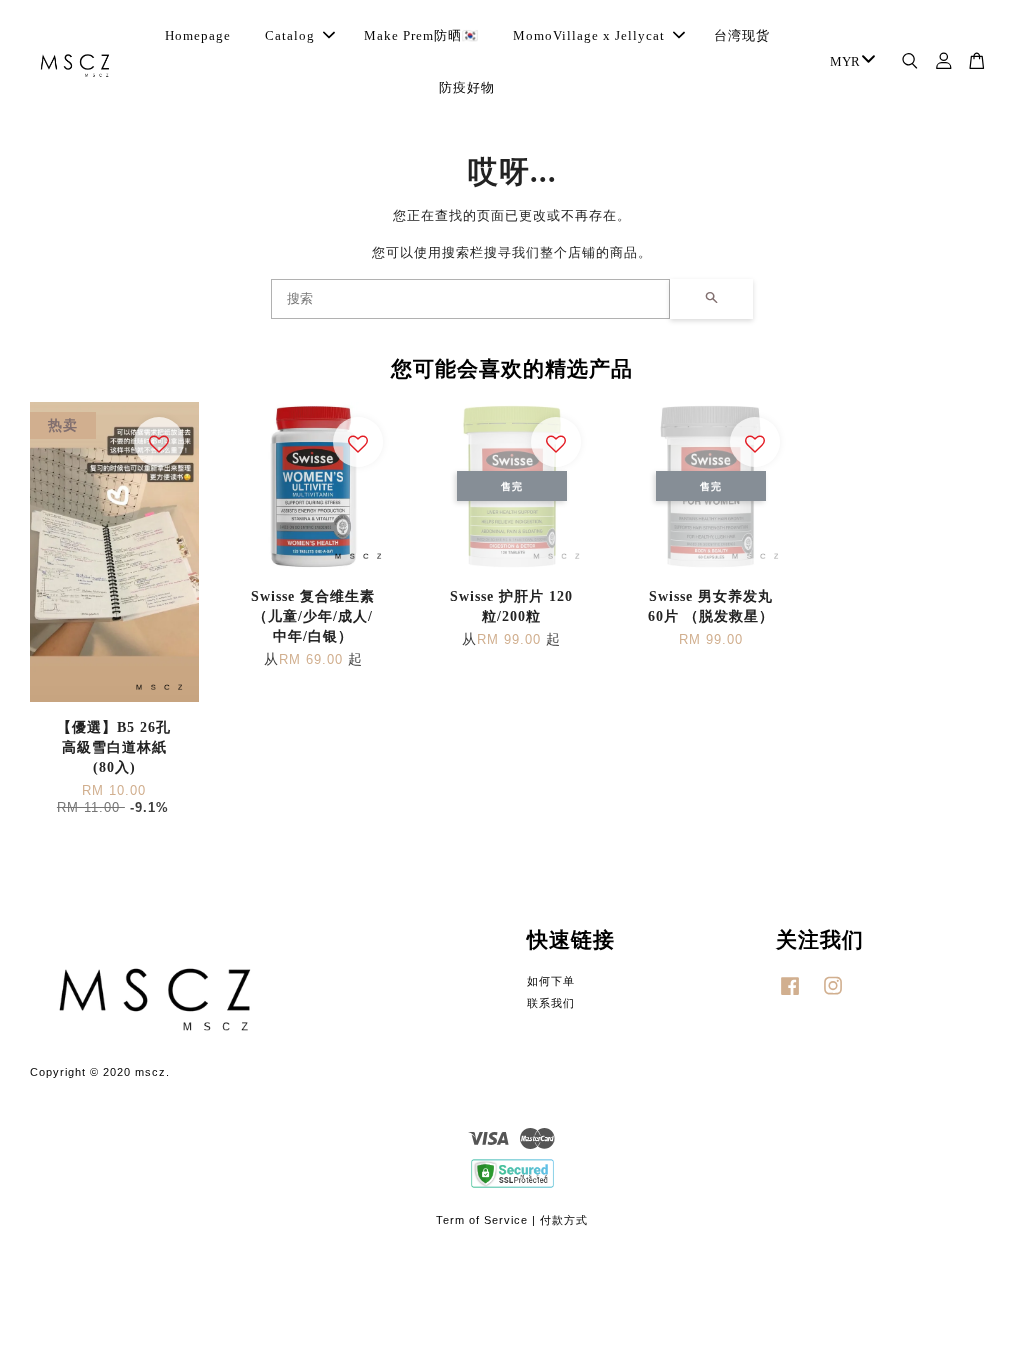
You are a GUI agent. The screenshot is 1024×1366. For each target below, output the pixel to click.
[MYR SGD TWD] (849, 62)
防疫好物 (467, 87)
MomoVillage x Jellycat (589, 35)
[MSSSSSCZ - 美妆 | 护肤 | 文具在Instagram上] (833, 996)
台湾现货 (742, 35)
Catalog (290, 35)
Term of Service (482, 1220)
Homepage (198, 35)
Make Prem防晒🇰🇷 (421, 35)
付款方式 (564, 1220)
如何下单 (551, 981)
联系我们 (551, 1003)
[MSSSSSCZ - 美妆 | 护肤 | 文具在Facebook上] (790, 996)
